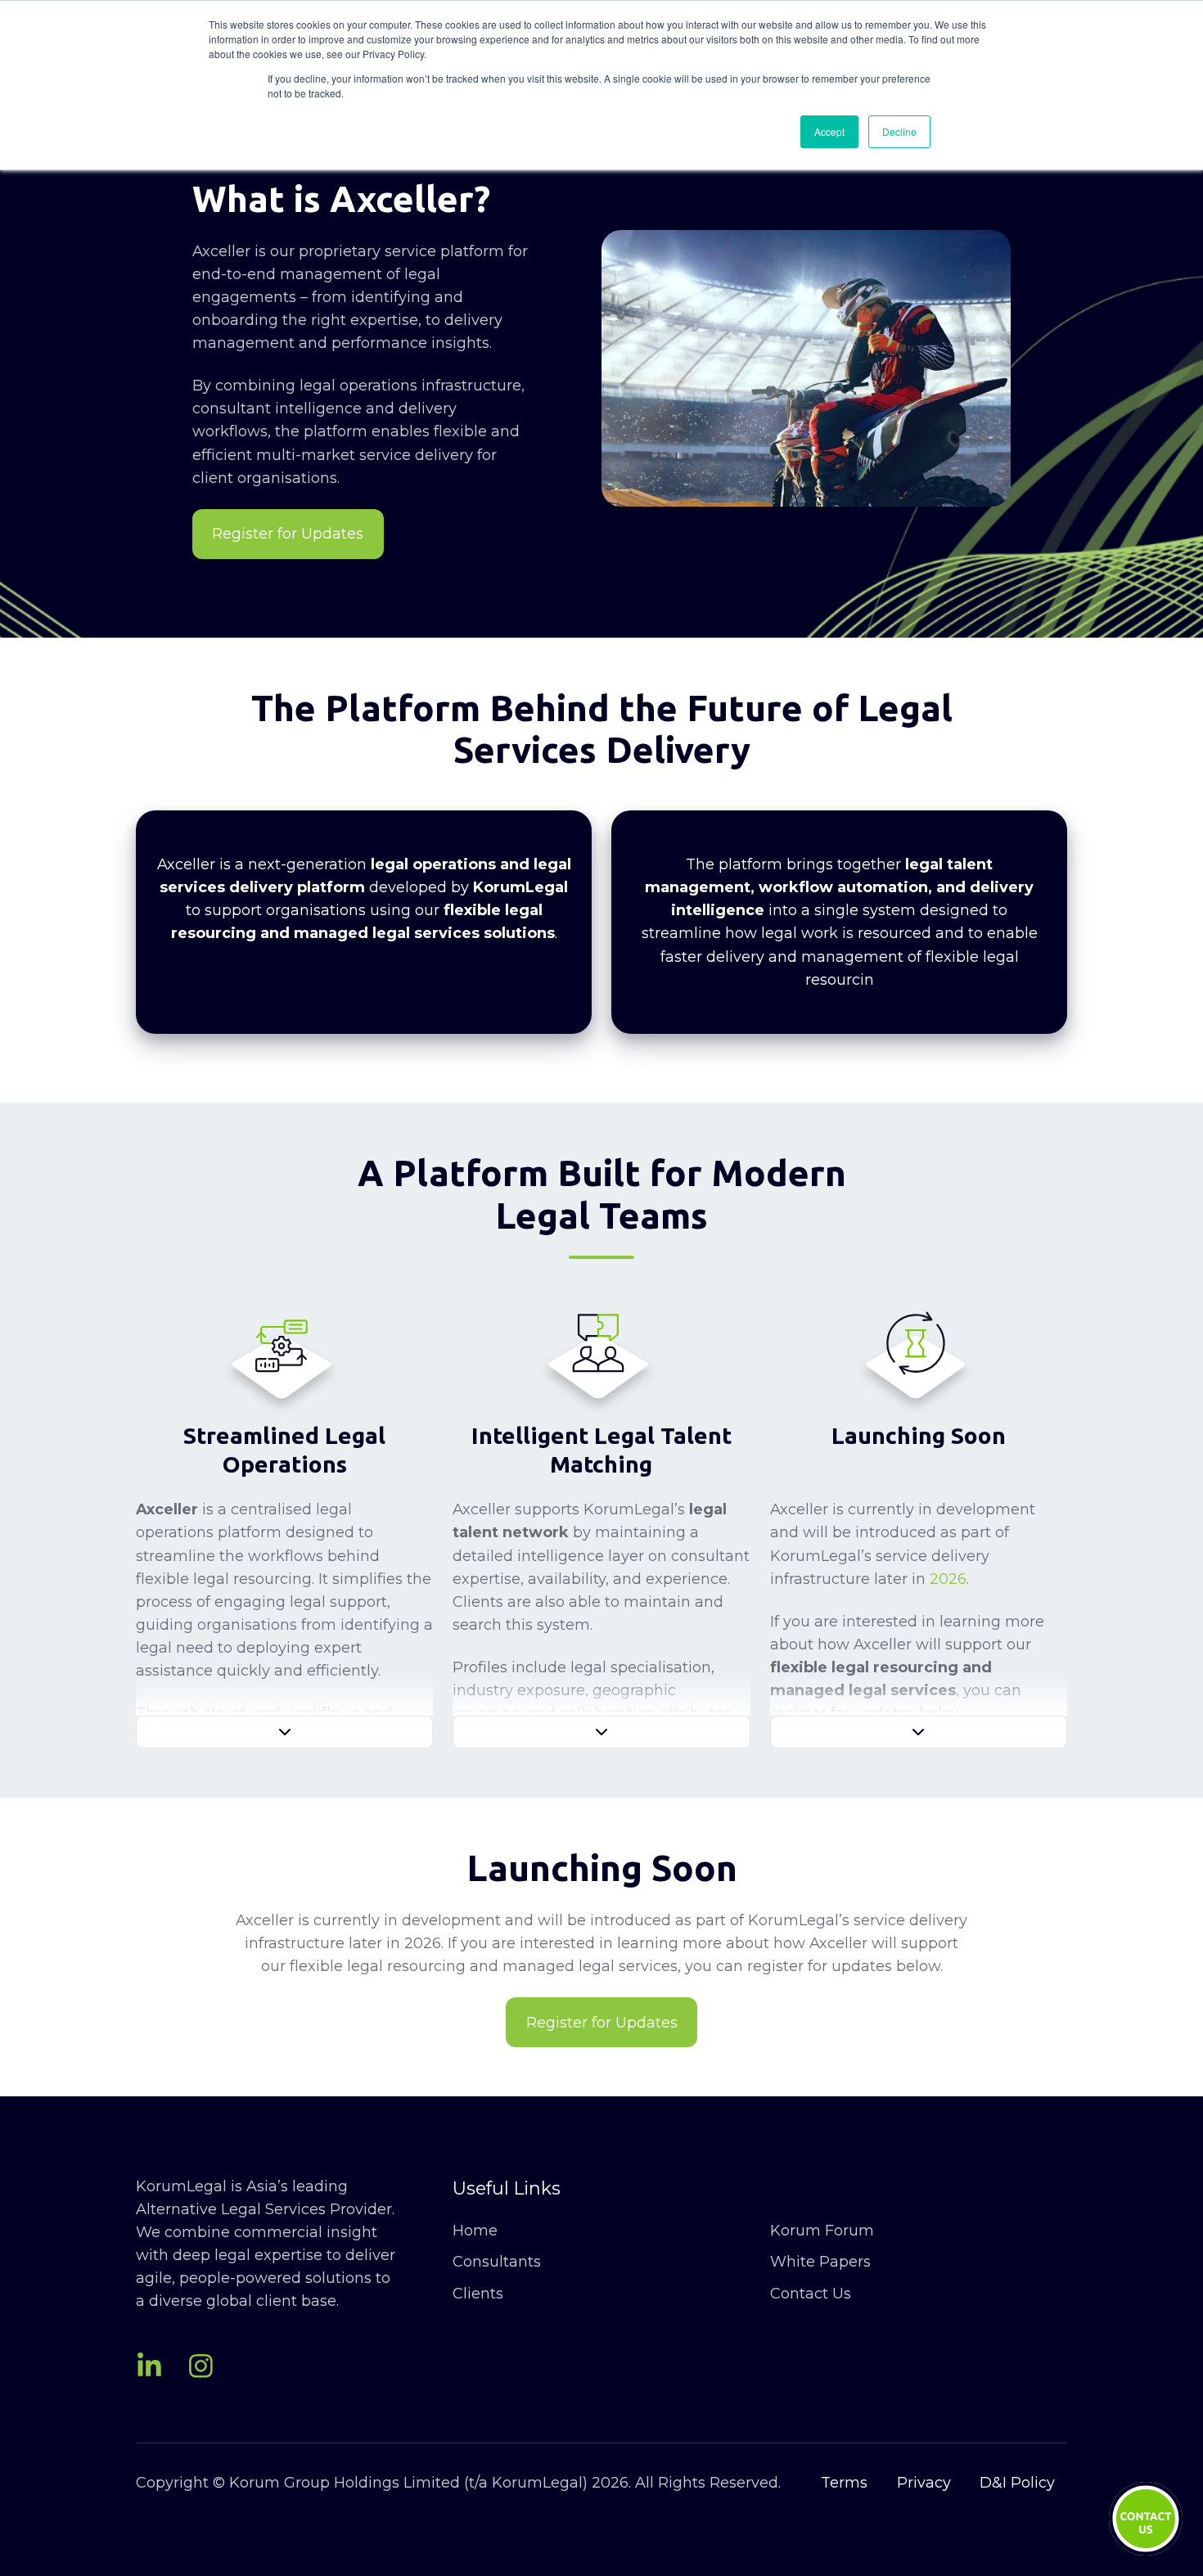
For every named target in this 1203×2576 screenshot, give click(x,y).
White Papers (820, 2262)
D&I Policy (1017, 2483)
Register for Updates (288, 534)
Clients (478, 2294)
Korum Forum (822, 2231)
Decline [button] (899, 131)
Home (475, 2231)
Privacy (924, 2483)
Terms (844, 2483)
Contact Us (811, 2294)
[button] (284, 1732)
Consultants (497, 2262)
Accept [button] (829, 131)
